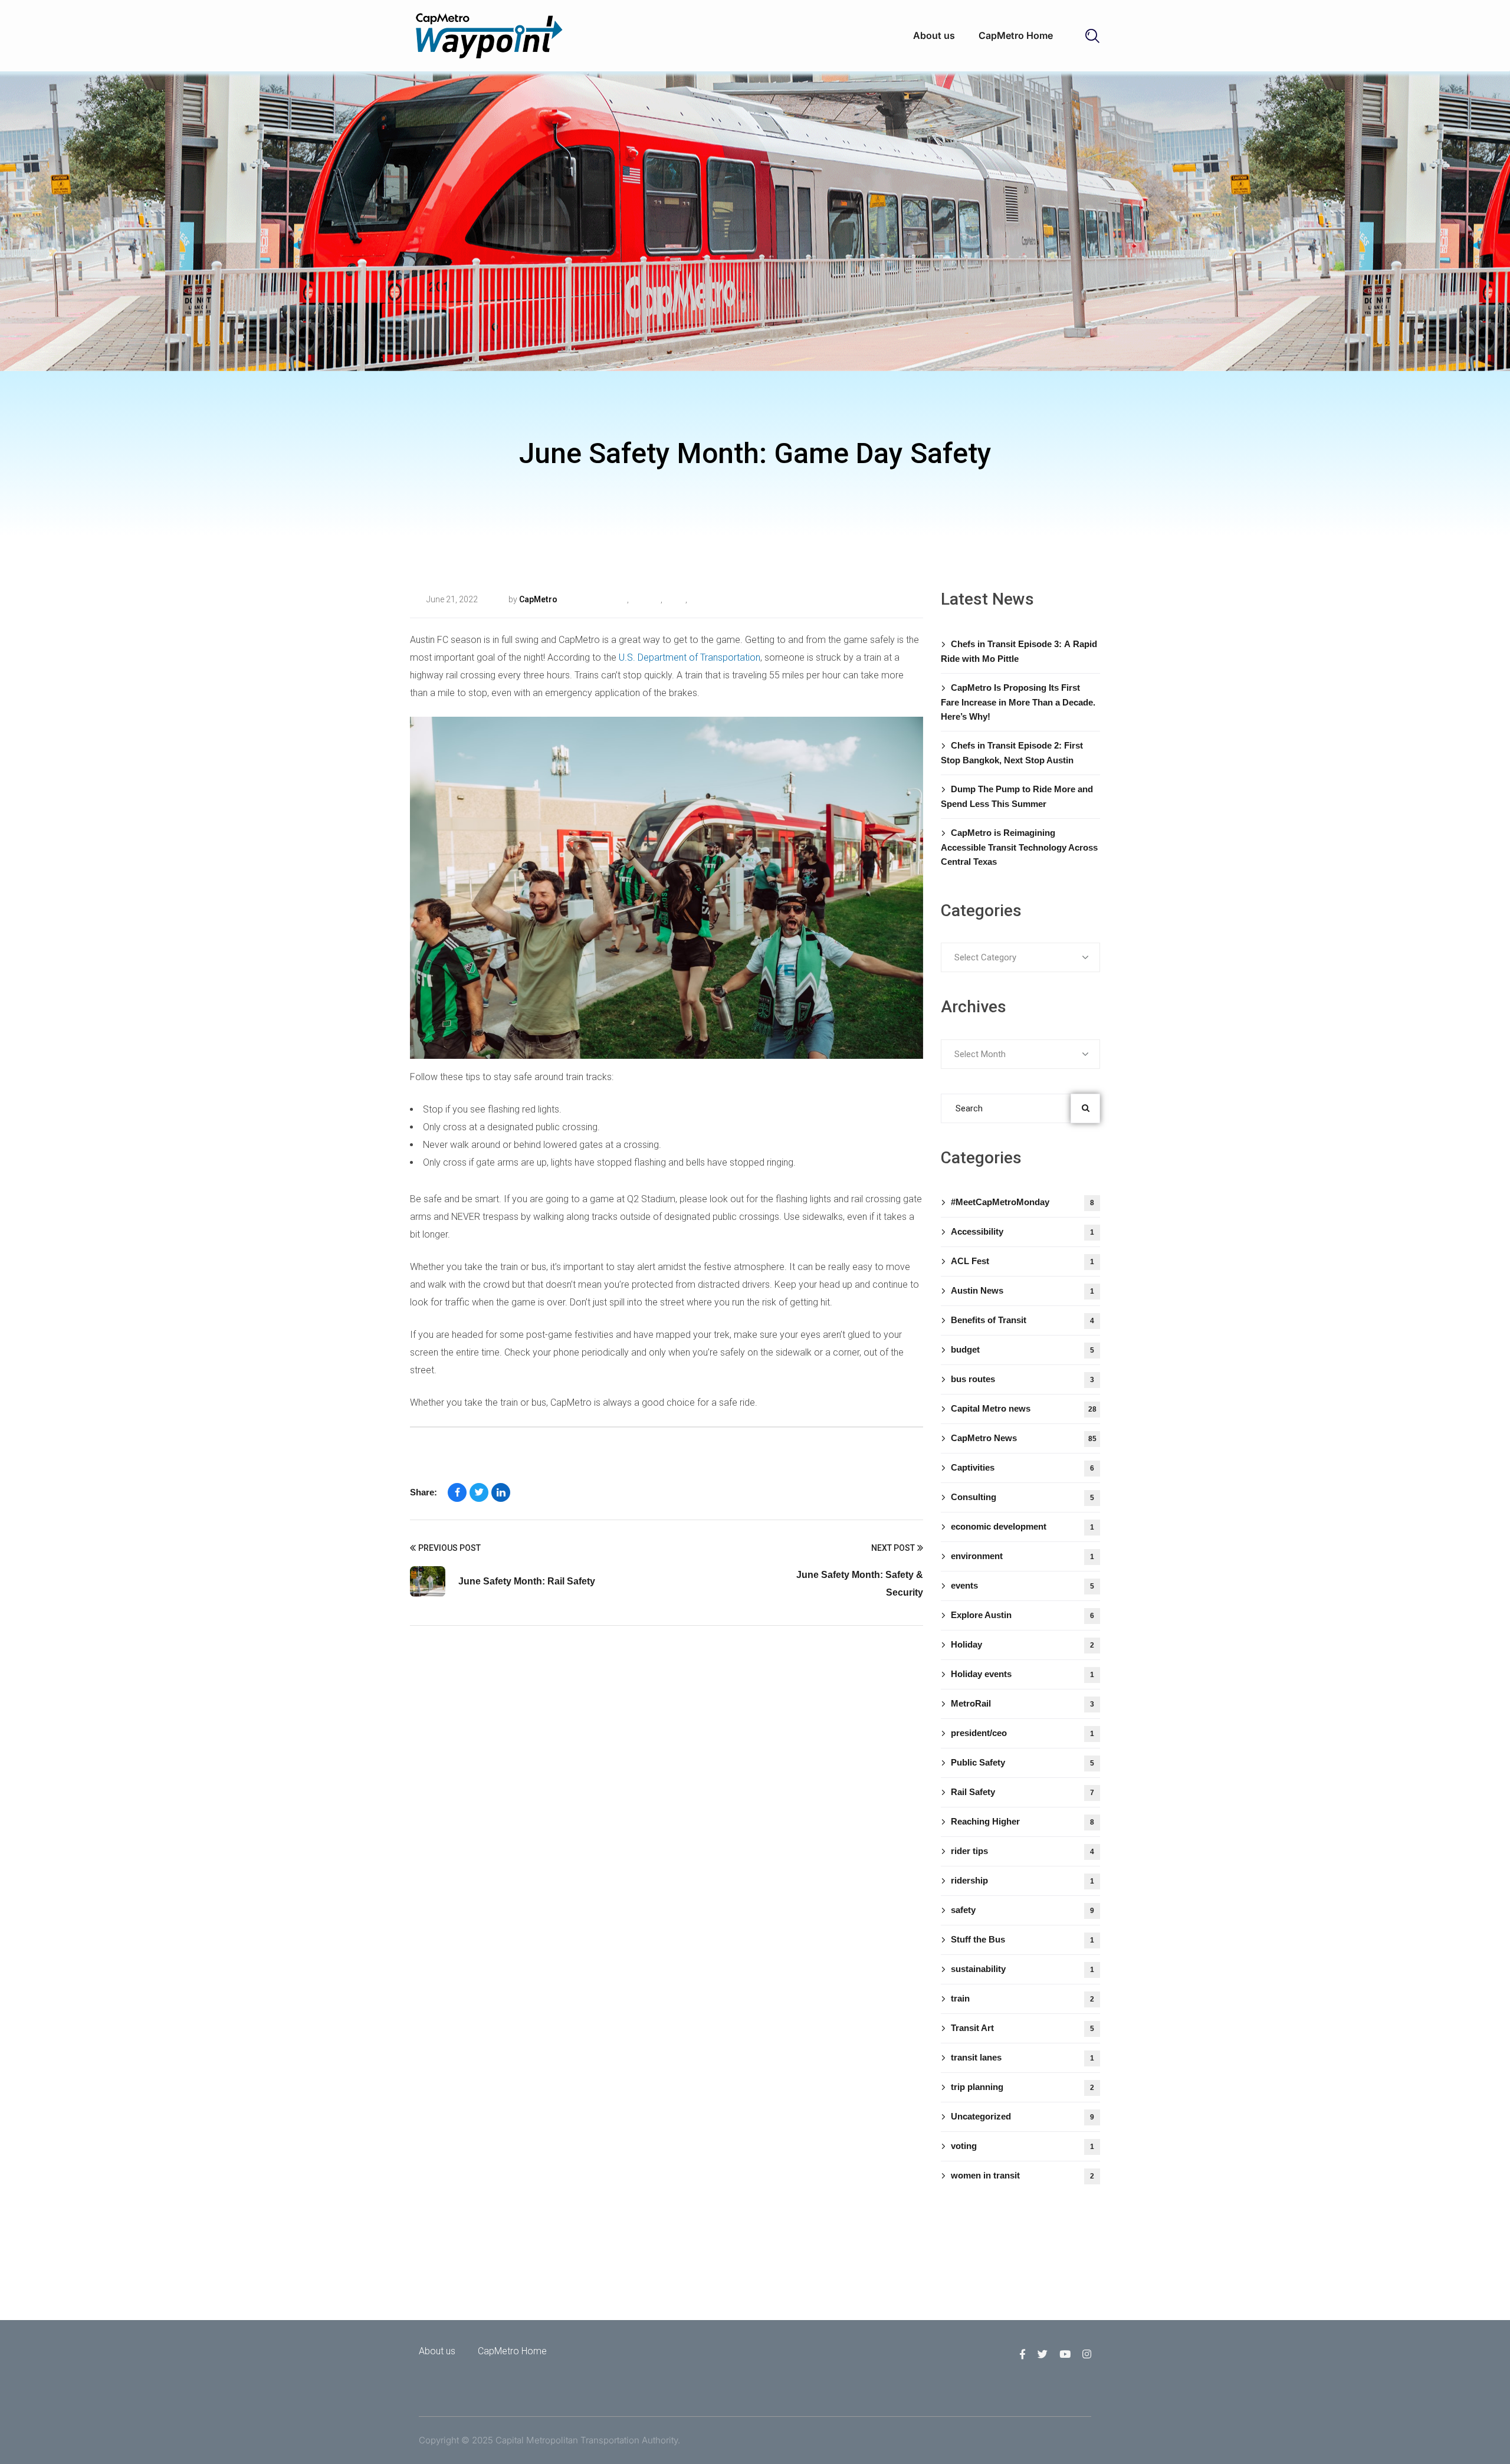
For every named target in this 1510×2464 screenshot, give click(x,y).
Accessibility (1022, 1231)
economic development (1022, 1526)
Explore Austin (1022, 1615)
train (1022, 1998)
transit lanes (1022, 2057)
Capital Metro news (1024, 1408)
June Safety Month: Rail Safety (527, 1581)
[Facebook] (457, 1492)
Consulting (1022, 1497)
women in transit (1022, 2175)
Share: (424, 1492)
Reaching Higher (1022, 1821)
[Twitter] (479, 1492)
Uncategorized (714, 599)
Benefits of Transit (1022, 1320)
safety (674, 599)
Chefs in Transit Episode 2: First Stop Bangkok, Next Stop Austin (1012, 753)
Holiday (1022, 1644)
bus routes (1022, 1379)
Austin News (1022, 1290)
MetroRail (1022, 1703)
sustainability (1022, 1969)
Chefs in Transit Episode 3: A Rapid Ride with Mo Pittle (1019, 651)
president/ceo (1022, 1733)
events (1022, 1585)
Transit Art (1022, 2028)
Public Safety (1022, 1762)
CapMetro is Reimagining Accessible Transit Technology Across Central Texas (1019, 847)
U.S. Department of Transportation (690, 657)
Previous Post (449, 1548)
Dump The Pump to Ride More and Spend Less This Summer (1017, 796)
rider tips (645, 599)
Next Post (893, 1548)
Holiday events (1022, 1674)
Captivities (1022, 1467)
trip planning (1022, 2087)
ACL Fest (1022, 1261)
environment (1022, 1556)
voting (1022, 2146)
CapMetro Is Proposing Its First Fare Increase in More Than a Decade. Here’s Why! (1018, 702)
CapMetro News (1024, 1438)
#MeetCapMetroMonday (1022, 1202)
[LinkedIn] (501, 1492)
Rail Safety (608, 599)
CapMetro (538, 599)
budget (1022, 1349)
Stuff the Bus (1022, 1939)
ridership (1022, 1880)
